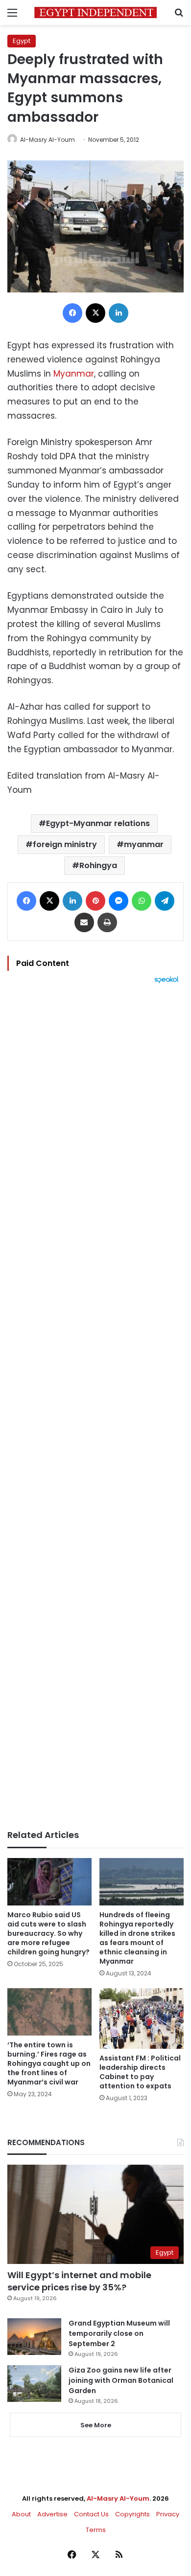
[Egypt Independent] (95, 12)
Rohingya (98, 865)
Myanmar (74, 374)
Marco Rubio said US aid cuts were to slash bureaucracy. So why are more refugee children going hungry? (48, 1933)
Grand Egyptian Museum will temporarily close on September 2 (119, 2333)
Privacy (168, 2514)
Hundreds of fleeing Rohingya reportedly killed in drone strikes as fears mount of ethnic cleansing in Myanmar (137, 1938)
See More (96, 2425)
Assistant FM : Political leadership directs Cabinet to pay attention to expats (140, 2072)
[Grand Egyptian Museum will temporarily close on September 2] (34, 2337)
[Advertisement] (95, 1407)
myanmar (144, 844)
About (21, 2514)
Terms (96, 2530)
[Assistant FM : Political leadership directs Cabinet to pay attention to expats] (142, 2018)
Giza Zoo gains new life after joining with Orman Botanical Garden (121, 2380)
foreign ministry (65, 844)
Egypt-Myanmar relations (98, 823)
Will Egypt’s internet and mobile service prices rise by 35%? (79, 2281)
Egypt (22, 41)
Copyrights (132, 2514)
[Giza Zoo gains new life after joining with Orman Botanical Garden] (34, 2384)
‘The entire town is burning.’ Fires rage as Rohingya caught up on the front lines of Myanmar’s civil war (49, 2063)
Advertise (52, 2514)
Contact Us (91, 2514)
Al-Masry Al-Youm (48, 140)
